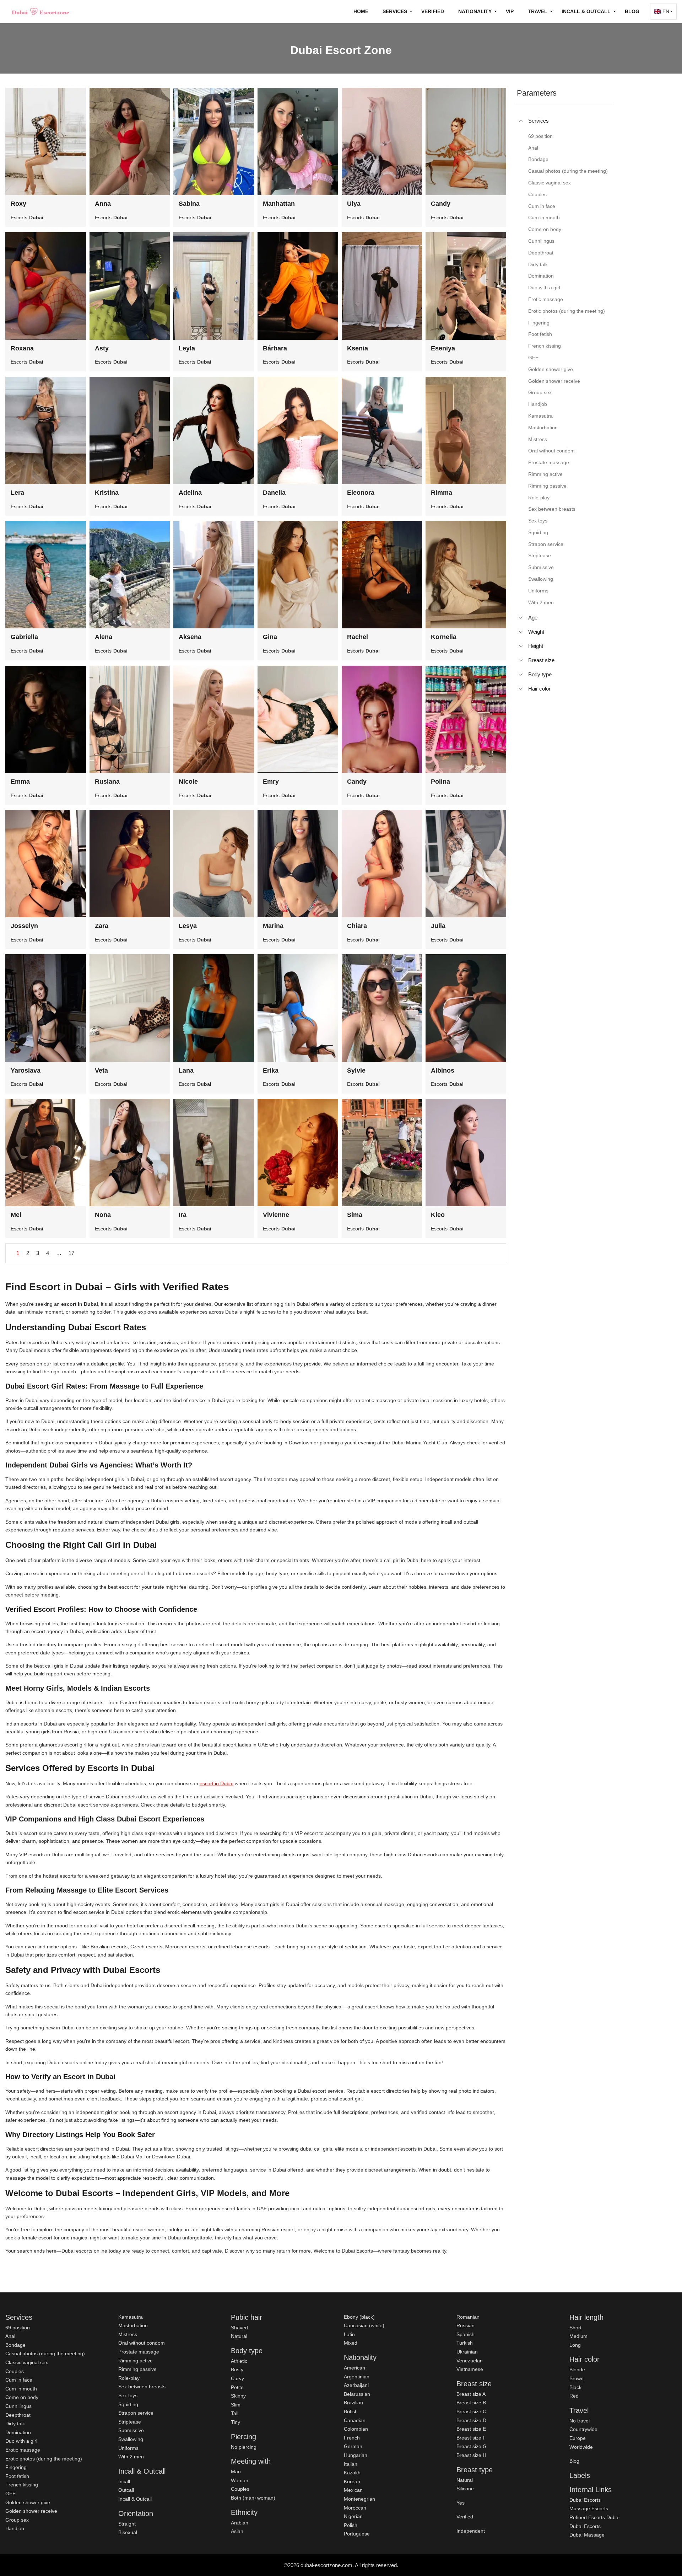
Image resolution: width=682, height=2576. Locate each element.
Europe (578, 2438)
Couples (15, 2371)
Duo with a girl (21, 2441)
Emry (271, 782)
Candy (441, 204)
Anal (10, 2336)
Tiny (236, 2422)
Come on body (22, 2397)
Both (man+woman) (253, 2498)
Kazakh (352, 2473)
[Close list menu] (521, 121)
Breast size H (471, 2455)
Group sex (17, 2520)
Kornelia (444, 637)
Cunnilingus (18, 2406)
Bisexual (128, 2532)
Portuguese (357, 2534)
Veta (101, 1070)
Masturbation (133, 2325)
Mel (16, 1215)
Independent (471, 2531)
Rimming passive (137, 2369)
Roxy (18, 204)
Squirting (128, 2404)
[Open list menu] (521, 618)
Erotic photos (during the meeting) (44, 2459)
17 (71, 1253)
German (353, 2446)
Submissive (131, 2430)
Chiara (357, 926)
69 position (18, 2328)
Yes (461, 2503)
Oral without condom (142, 2343)
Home (361, 11)
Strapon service (136, 2413)
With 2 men (131, 2457)
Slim (236, 2405)
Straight (127, 2524)
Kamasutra (131, 2317)
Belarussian (357, 2394)
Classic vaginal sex (27, 2362)
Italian (351, 2464)
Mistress (128, 2334)
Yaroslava (26, 1070)
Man (236, 2472)
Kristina (107, 493)
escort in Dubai (216, 1783)
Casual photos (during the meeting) (45, 2354)
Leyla (187, 348)
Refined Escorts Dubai (594, 2517)
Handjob (15, 2528)
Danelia (274, 493)
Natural (239, 2336)
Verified (433, 11)
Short (575, 2328)
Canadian (355, 2420)
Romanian (468, 2317)
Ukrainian (467, 2352)
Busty (237, 2370)
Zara (102, 926)
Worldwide (581, 2447)
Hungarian (356, 2455)
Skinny (238, 2396)
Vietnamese (470, 2369)
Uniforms (128, 2448)
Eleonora (361, 493)
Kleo (438, 1215)
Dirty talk (15, 2424)
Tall (235, 2413)
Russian (466, 2325)
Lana (186, 1070)
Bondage (15, 2345)
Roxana (22, 348)
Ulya (354, 204)
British (351, 2411)
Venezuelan (470, 2361)
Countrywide (583, 2429)
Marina (273, 926)
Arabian (240, 2523)
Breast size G (472, 2446)
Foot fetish (17, 2476)
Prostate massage (139, 2352)
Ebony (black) (359, 2317)
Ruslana (107, 782)
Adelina (190, 493)
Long (575, 2345)
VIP (510, 11)
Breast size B (471, 2403)
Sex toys (128, 2395)
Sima (355, 1215)
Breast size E (471, 2429)
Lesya (188, 926)
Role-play (129, 2378)
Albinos (443, 1070)
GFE (10, 2494)
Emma (20, 782)
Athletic (239, 2361)
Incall (124, 2481)
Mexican (353, 2490)
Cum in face (19, 2380)
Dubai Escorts (585, 2500)
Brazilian (353, 2403)
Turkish (465, 2343)
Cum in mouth (21, 2389)
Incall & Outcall (135, 2499)
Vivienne (276, 1215)
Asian (237, 2531)
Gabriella (24, 637)
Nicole (188, 782)
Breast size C (471, 2411)
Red (574, 2396)
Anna (103, 204)
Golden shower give (28, 2502)
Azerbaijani (356, 2385)
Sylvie (356, 1070)
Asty (102, 348)
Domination (18, 2432)
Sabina (189, 204)
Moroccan (355, 2508)
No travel (580, 2421)
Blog (632, 11)
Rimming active (136, 2361)
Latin (349, 2334)
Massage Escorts (589, 2508)
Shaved (239, 2328)
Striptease (130, 2422)
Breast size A (471, 2394)
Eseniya (443, 348)
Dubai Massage (587, 2535)
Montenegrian (359, 2499)
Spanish (466, 2334)
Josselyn (24, 926)
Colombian (356, 2429)
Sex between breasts (142, 2387)
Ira (183, 1215)
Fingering (16, 2467)
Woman (240, 2480)
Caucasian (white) (364, 2325)
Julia (438, 926)
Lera (17, 493)
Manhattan (279, 204)
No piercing (244, 2447)
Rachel (358, 637)
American (354, 2368)
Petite (237, 2387)
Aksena (190, 637)
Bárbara (275, 348)
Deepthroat (18, 2415)
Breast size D (471, 2420)
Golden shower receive (31, 2511)
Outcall (126, 2490)
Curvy (237, 2378)
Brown (577, 2378)
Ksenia (358, 348)
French (352, 2438)
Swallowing (131, 2439)
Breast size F (471, 2438)
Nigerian (353, 2516)
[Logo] (41, 11)
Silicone (465, 2489)
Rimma (442, 493)
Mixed (351, 2343)
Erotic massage (23, 2450)
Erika (271, 1070)
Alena (104, 637)
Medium (578, 2336)
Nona (103, 1215)
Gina (270, 637)
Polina (440, 782)
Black (575, 2387)
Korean (352, 2481)
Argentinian (357, 2377)
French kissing (22, 2485)
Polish (351, 2525)
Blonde (577, 2370)
